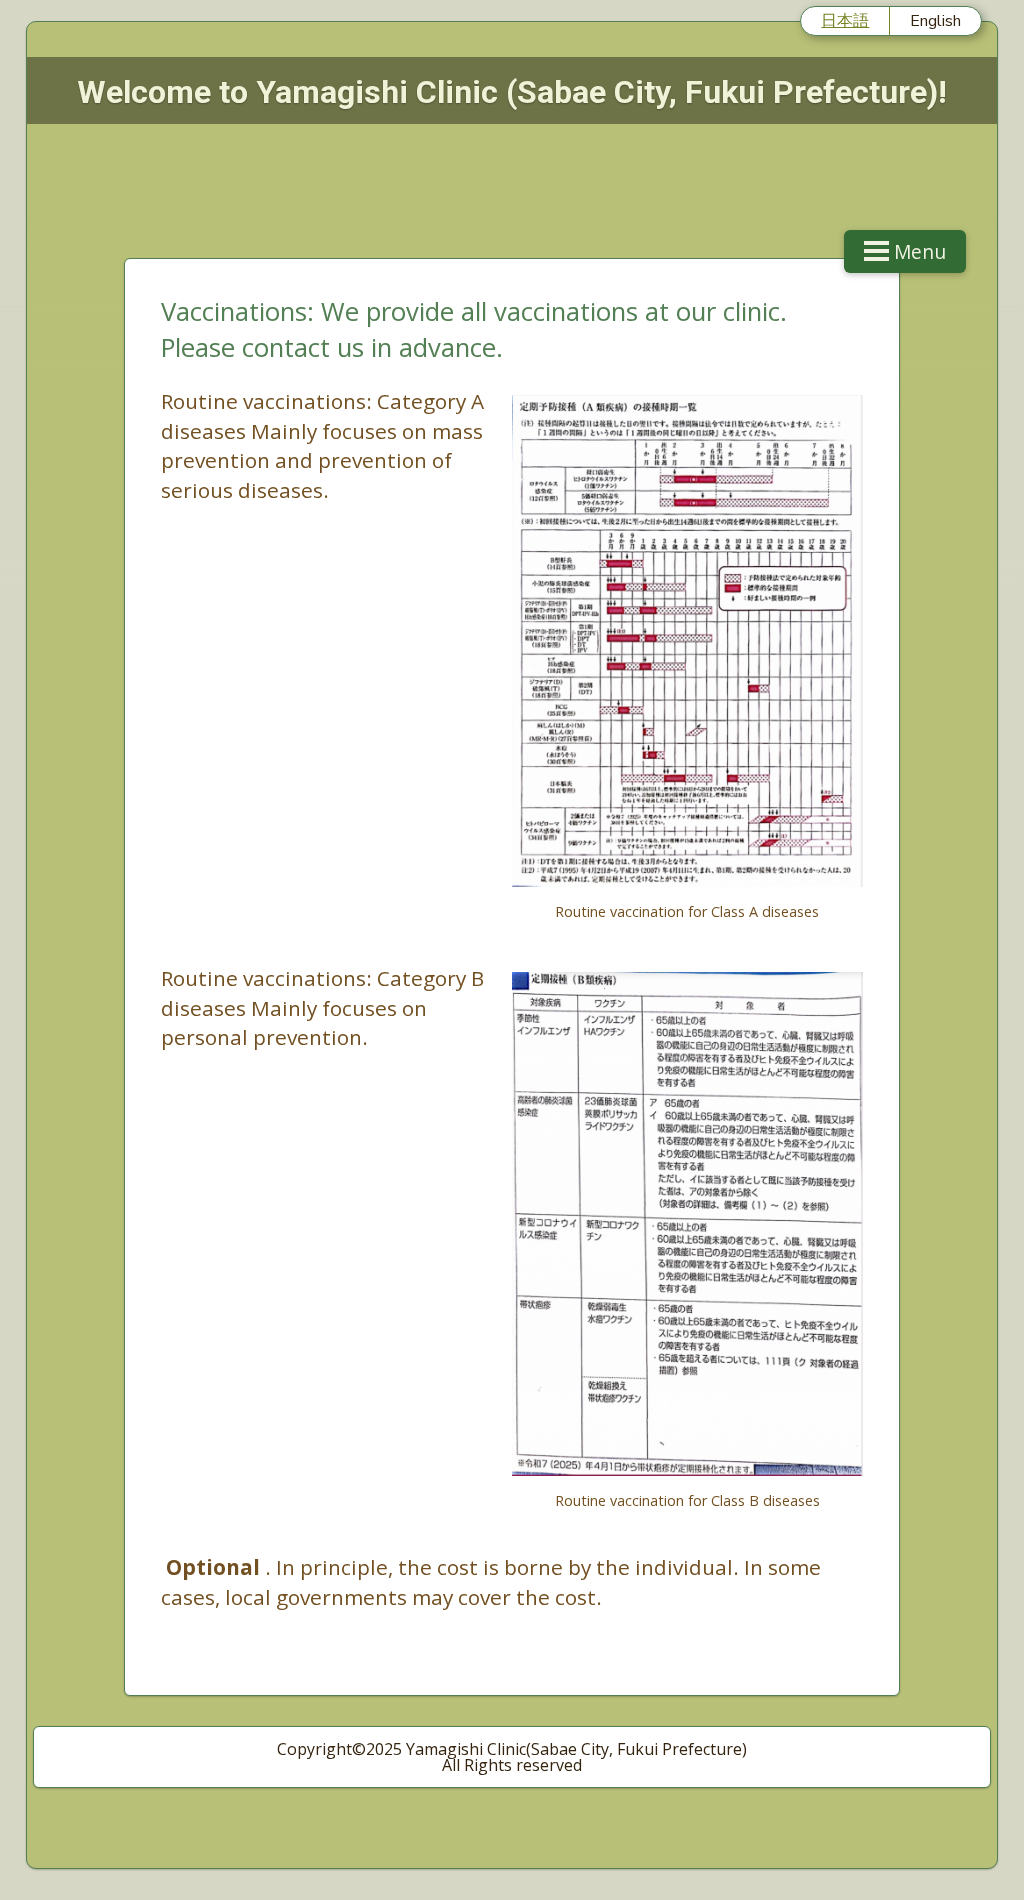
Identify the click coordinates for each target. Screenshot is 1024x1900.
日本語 (845, 20)
